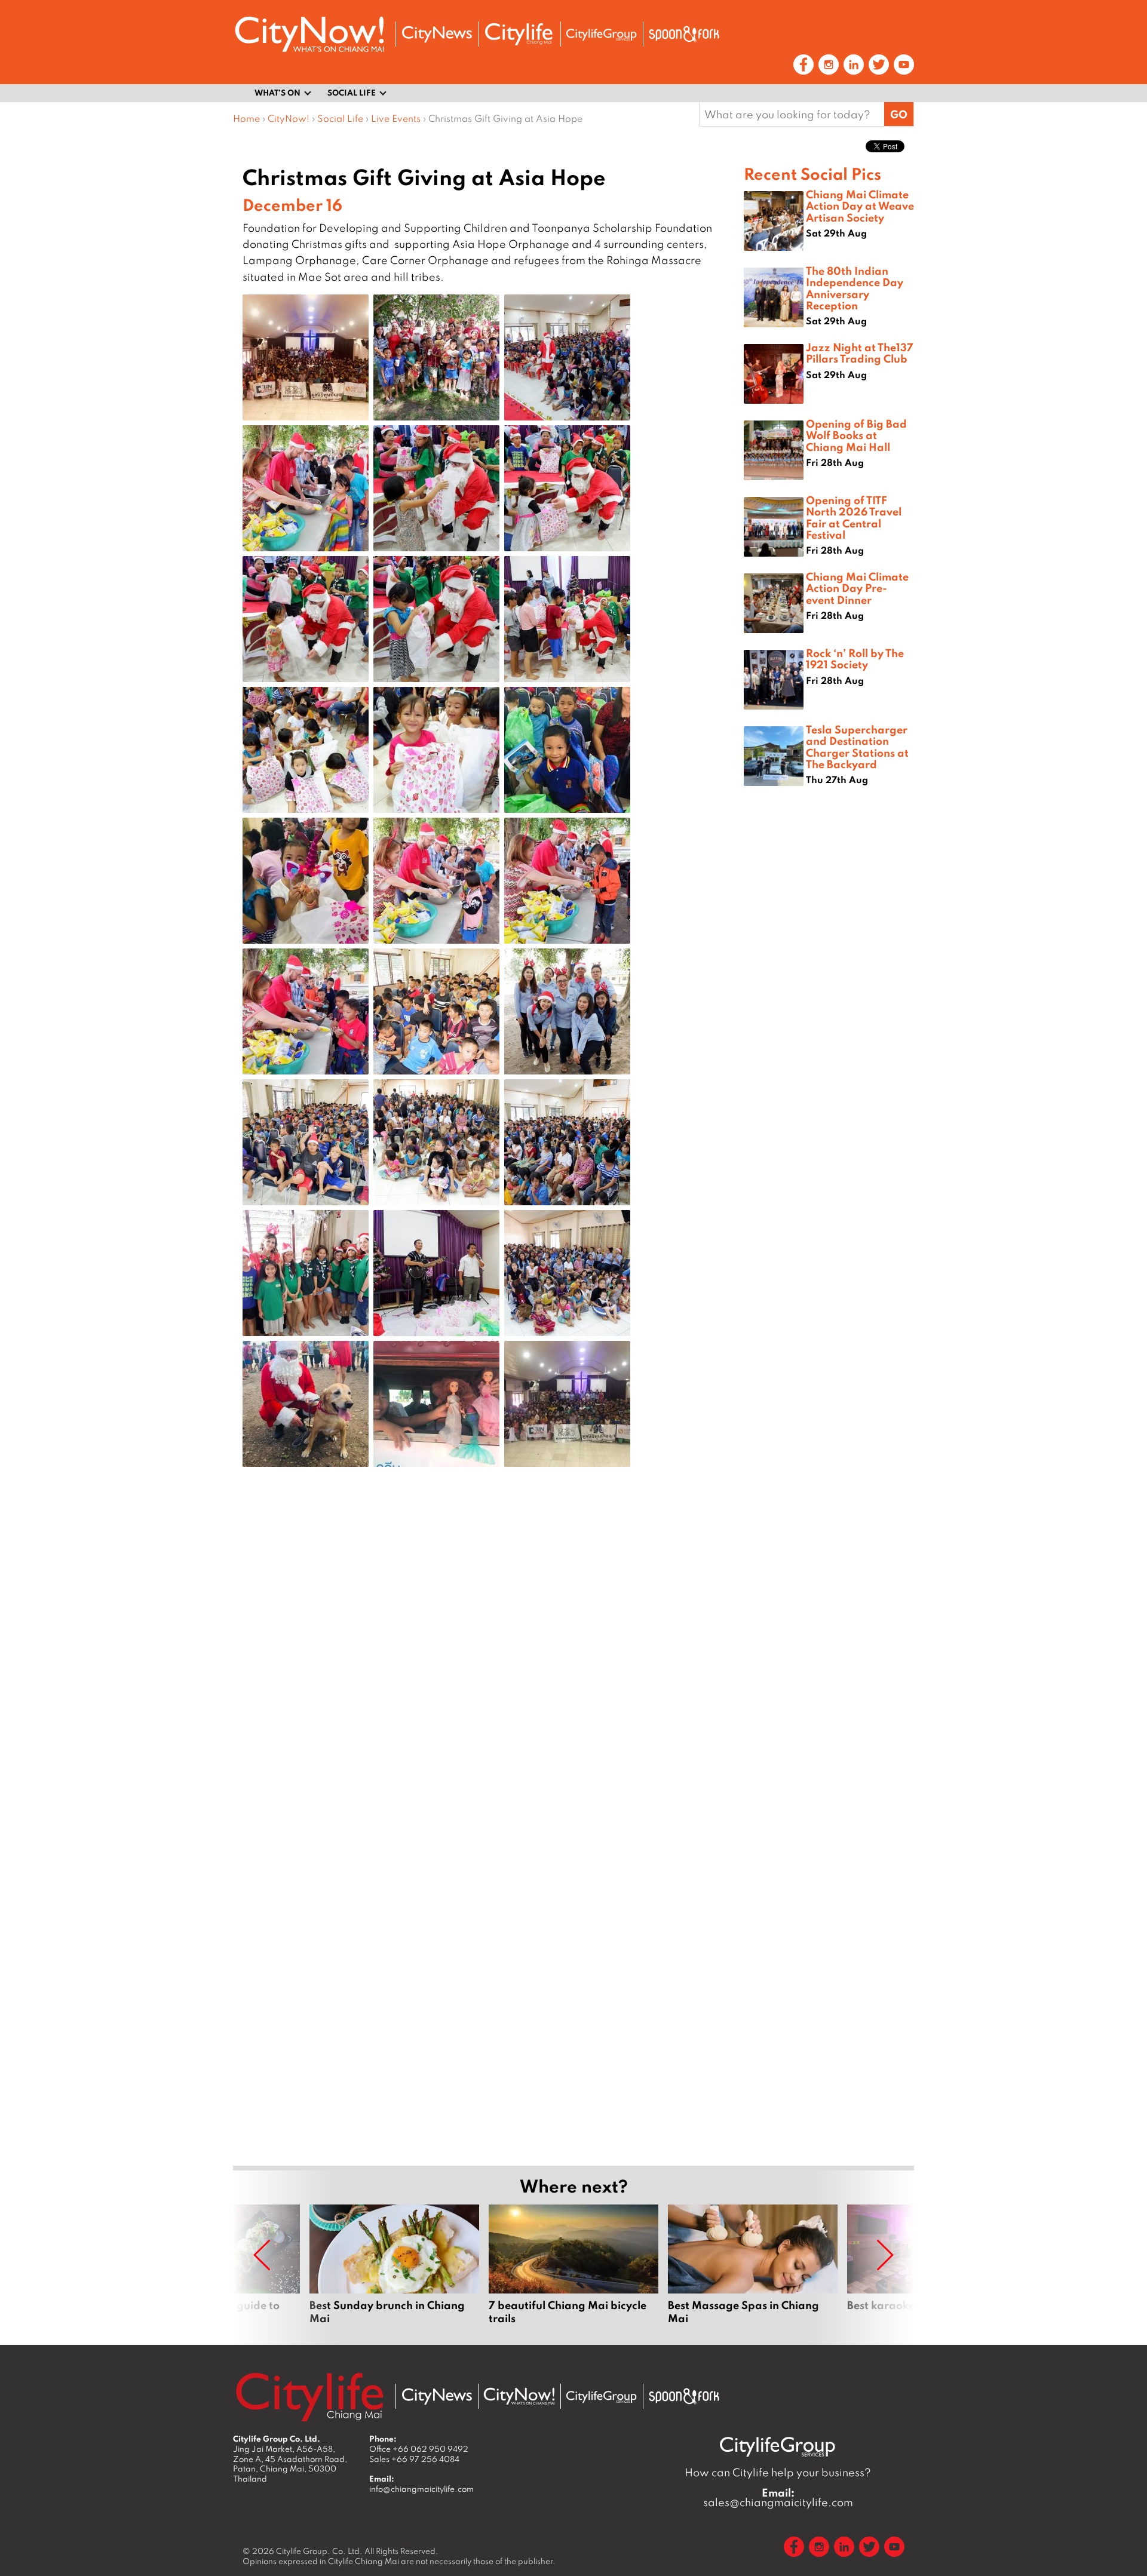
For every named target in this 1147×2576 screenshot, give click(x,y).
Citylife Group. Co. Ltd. (319, 2551)
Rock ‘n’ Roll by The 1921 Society (855, 658)
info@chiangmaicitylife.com (421, 2489)
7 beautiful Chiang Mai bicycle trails (573, 2265)
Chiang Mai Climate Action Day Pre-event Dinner (857, 588)
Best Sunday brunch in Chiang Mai (394, 2265)
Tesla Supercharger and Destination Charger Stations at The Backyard (857, 747)
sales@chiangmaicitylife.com (778, 2498)
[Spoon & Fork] (684, 34)
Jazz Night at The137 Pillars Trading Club (860, 353)
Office (419, 2449)
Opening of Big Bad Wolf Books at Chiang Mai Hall (856, 435)
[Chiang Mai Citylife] (519, 34)
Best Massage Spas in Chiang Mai (753, 2265)
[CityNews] (437, 34)
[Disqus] (488, 1666)
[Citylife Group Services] (602, 34)
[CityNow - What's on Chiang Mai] (519, 2396)
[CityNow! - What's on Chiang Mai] (309, 34)
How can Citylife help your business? (778, 2472)
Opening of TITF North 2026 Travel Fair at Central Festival (854, 517)
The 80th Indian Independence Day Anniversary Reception (855, 288)
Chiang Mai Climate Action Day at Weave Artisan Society (860, 205)
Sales (414, 2459)
